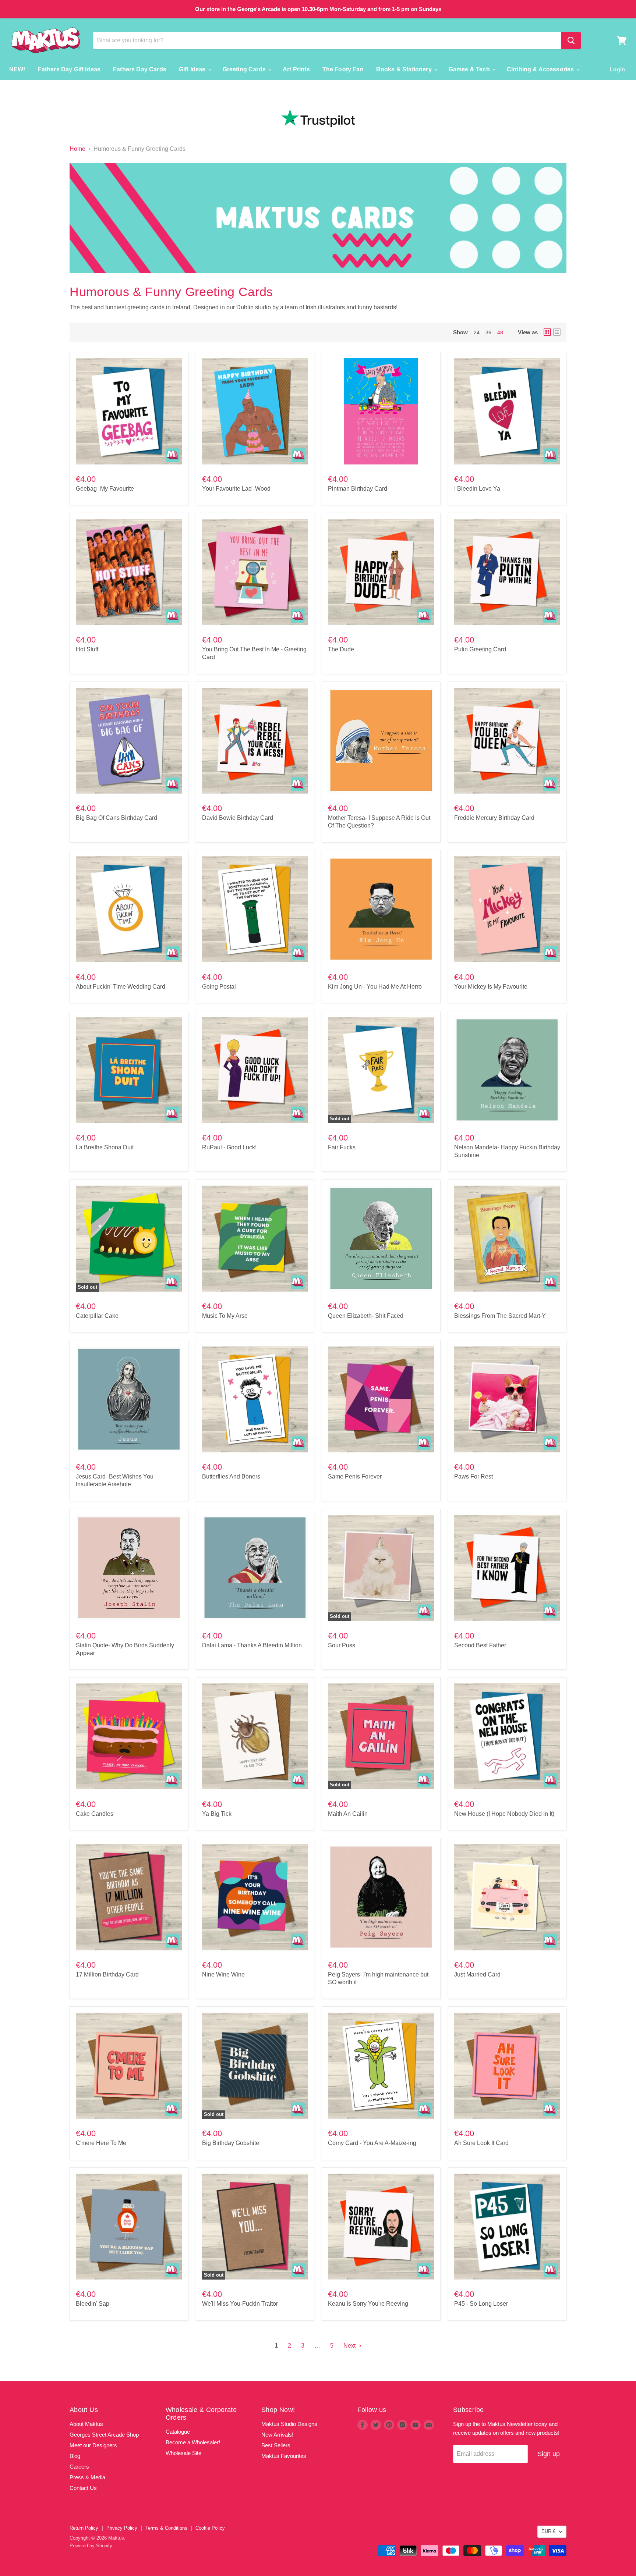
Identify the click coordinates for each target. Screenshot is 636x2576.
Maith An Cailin (348, 1814)
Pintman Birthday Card (358, 489)
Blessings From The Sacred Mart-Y (500, 1316)
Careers (79, 2467)
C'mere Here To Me (101, 2143)
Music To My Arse (225, 1316)
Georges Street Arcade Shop (104, 2435)
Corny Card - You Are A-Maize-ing (372, 2143)
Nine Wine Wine (223, 1974)
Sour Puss (342, 1645)
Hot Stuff (87, 649)
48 (500, 332)
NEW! (17, 69)
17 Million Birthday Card (107, 1974)
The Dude (341, 649)
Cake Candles (95, 1814)
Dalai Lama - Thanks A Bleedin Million (252, 1645)
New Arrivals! (277, 2435)
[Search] (571, 40)
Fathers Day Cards (140, 69)
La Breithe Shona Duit (105, 1147)
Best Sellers (276, 2445)
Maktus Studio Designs (289, 2424)
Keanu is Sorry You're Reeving (368, 2304)
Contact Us (83, 2488)
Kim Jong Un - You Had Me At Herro (375, 987)
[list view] (557, 332)
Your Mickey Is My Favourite (491, 987)
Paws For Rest (474, 1476)
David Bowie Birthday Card (238, 818)
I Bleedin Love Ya (477, 489)
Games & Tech (470, 69)
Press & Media (87, 2477)
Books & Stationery (405, 69)
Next (350, 2346)
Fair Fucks (342, 1147)
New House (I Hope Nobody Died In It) (504, 1814)
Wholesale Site (183, 2453)
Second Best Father (480, 1645)
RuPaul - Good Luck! (229, 1147)
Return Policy (84, 2528)
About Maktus (86, 2424)
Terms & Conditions (166, 2528)
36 (488, 332)
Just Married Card (477, 1974)
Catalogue (178, 2432)
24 (477, 332)
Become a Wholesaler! (193, 2442)
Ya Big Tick (217, 1814)
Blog (75, 2456)
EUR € (548, 2531)
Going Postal (219, 987)
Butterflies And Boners (231, 1476)
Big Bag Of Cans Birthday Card (116, 818)
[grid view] (547, 332)
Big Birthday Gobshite (231, 2143)
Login (617, 69)
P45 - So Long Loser (481, 2304)
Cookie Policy (210, 2528)
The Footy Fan (343, 69)
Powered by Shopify (91, 2546)
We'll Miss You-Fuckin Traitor (240, 2304)
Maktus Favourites (284, 2456)
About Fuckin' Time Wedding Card (121, 987)
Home (77, 149)
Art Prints (296, 69)
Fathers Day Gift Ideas (69, 69)
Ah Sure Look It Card (481, 2143)
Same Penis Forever (355, 1476)
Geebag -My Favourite (105, 489)
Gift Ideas (193, 69)
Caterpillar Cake (97, 1316)
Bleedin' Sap (93, 2304)
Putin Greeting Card (480, 649)
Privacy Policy (122, 2528)
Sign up (549, 2454)
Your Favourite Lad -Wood (236, 489)
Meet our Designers (93, 2445)
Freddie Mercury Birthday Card (494, 818)
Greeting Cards (245, 69)
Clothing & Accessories (541, 69)
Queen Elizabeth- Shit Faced (366, 1316)
